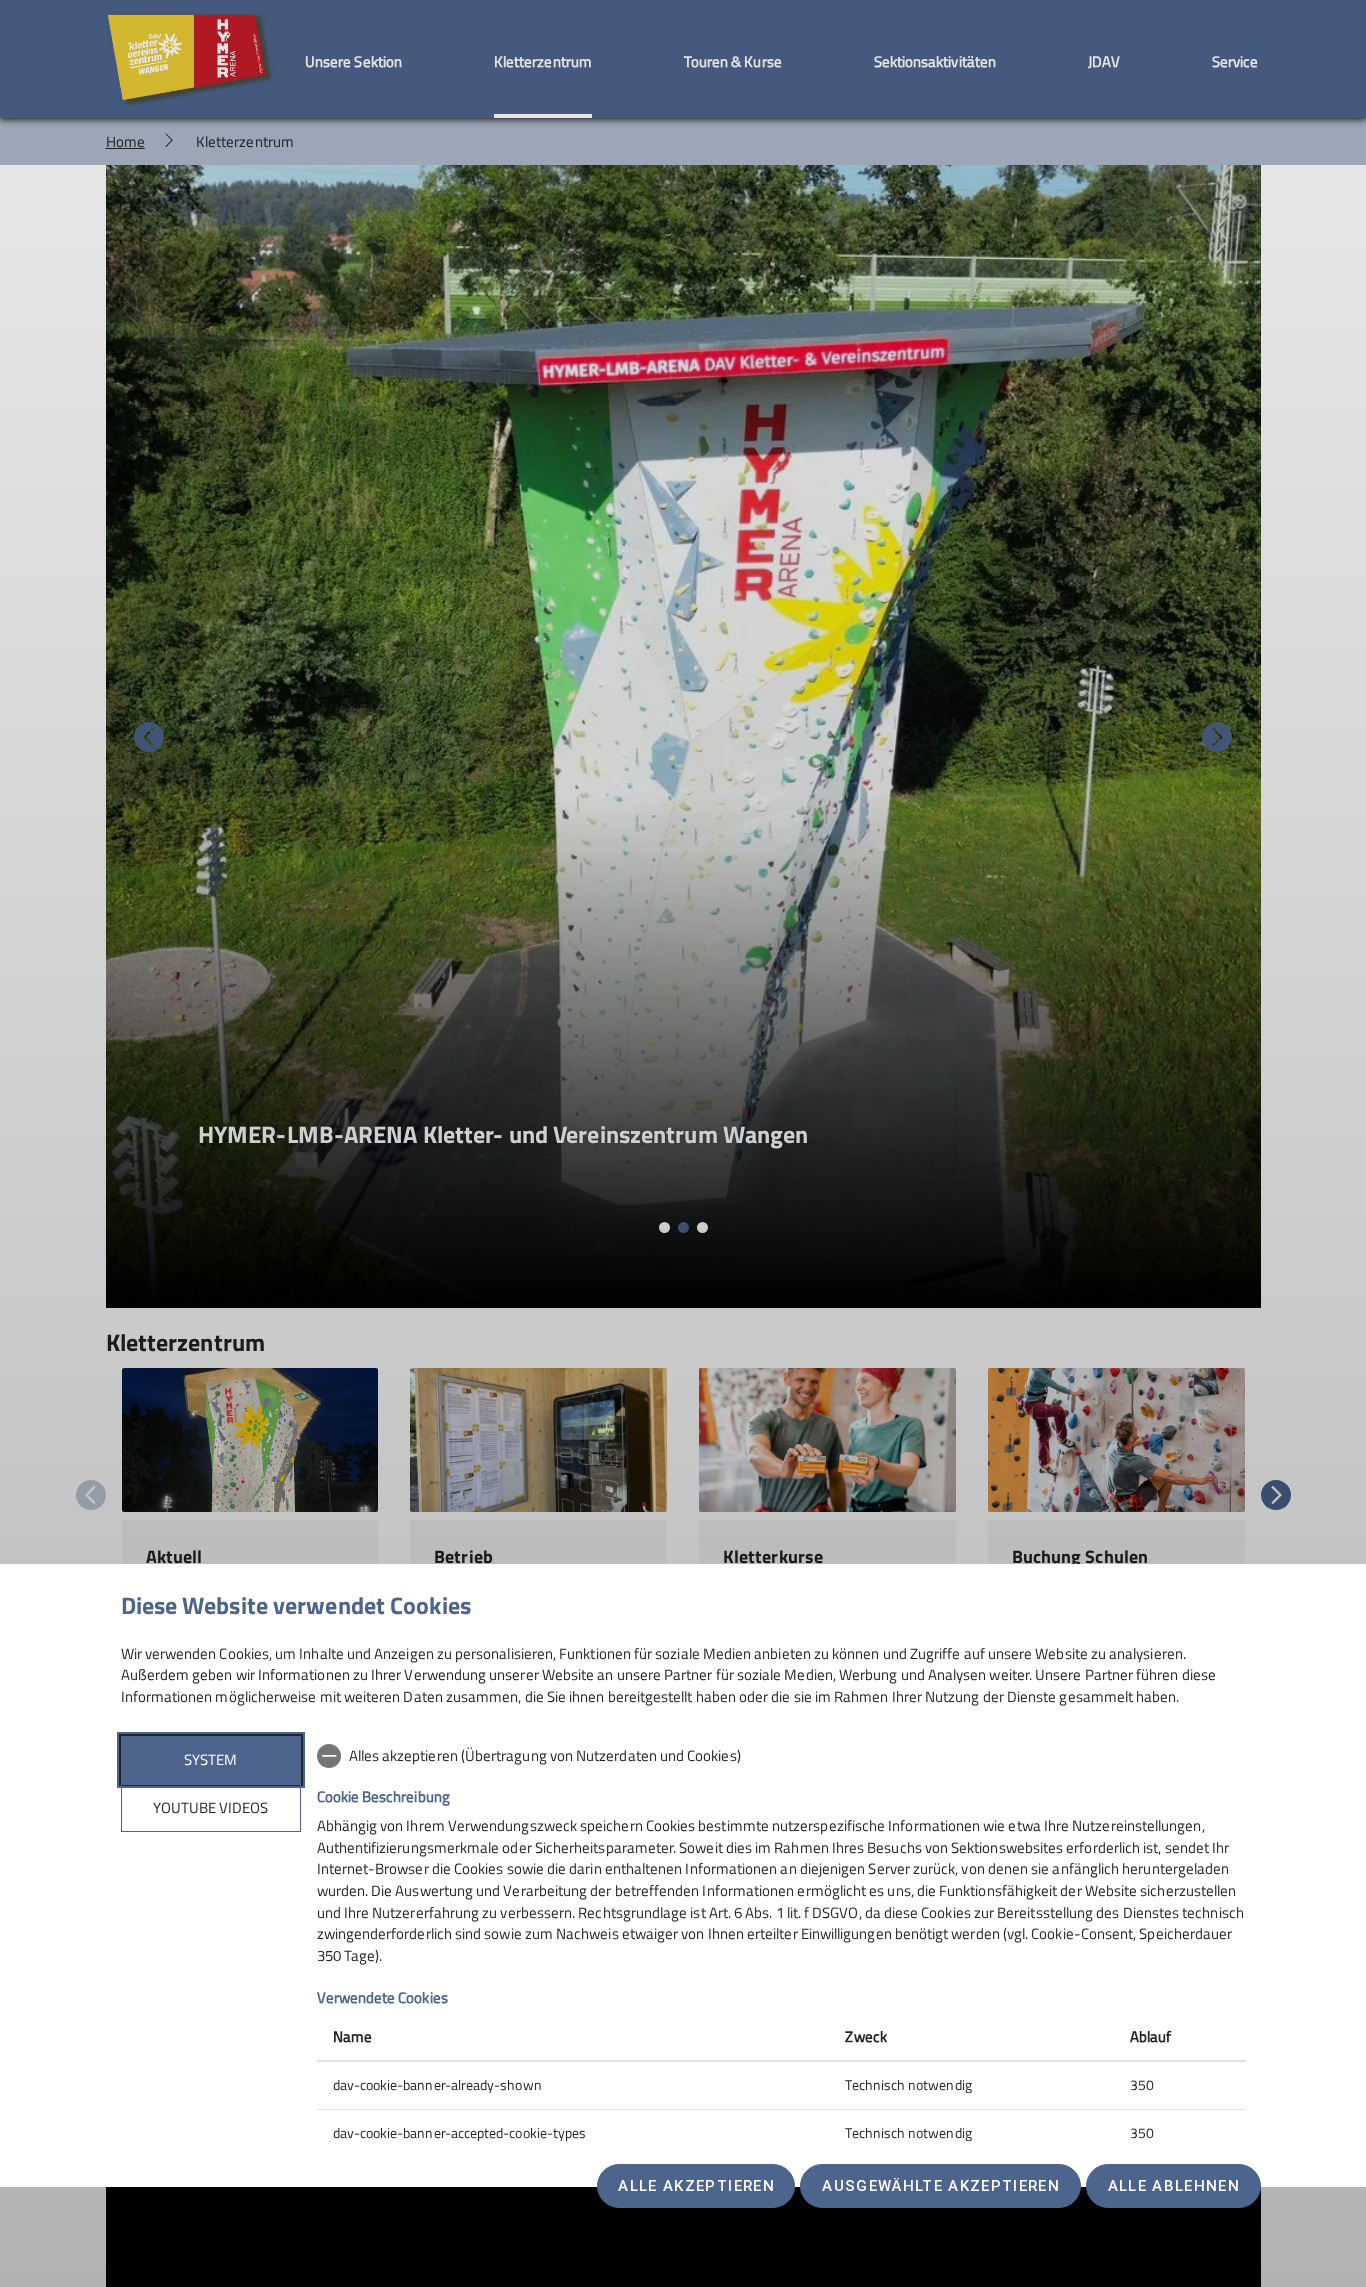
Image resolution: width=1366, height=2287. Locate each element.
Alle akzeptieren (696, 2186)
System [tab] (210, 1759)
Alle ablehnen (1174, 2186)
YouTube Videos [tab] (210, 1807)
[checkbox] (781, 1756)
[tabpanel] (781, 1946)
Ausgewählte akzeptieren (941, 2186)
